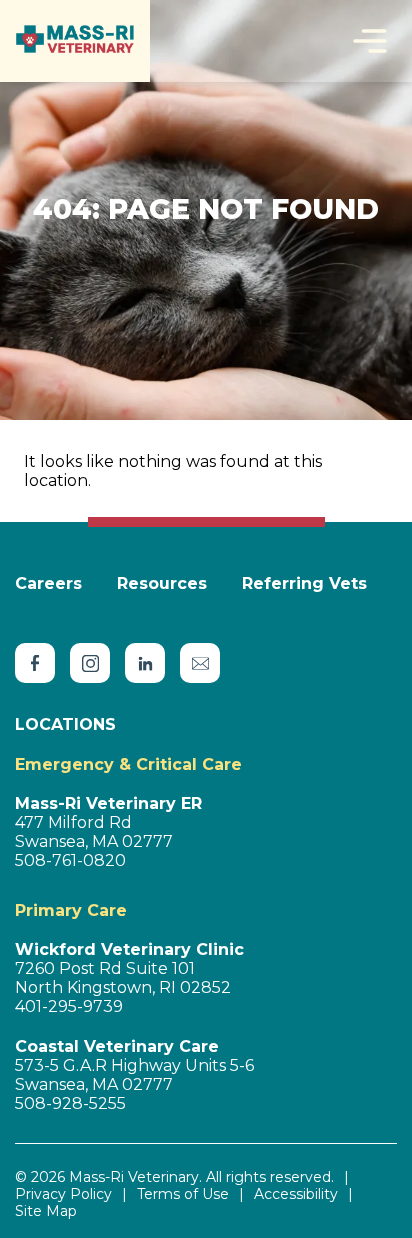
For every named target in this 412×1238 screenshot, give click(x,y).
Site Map (46, 1211)
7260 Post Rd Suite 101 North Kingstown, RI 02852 (123, 978)
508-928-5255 (70, 1103)
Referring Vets (304, 583)
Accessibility (296, 1194)
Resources (162, 583)
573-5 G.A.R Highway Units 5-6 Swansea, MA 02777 (134, 1075)
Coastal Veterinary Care (117, 1046)
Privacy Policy (63, 1194)
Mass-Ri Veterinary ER (108, 803)
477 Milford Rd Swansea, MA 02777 (94, 832)
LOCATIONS (65, 724)
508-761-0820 (70, 860)
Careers (48, 583)
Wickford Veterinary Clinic (129, 949)
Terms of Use (183, 1194)
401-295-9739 (69, 1006)
